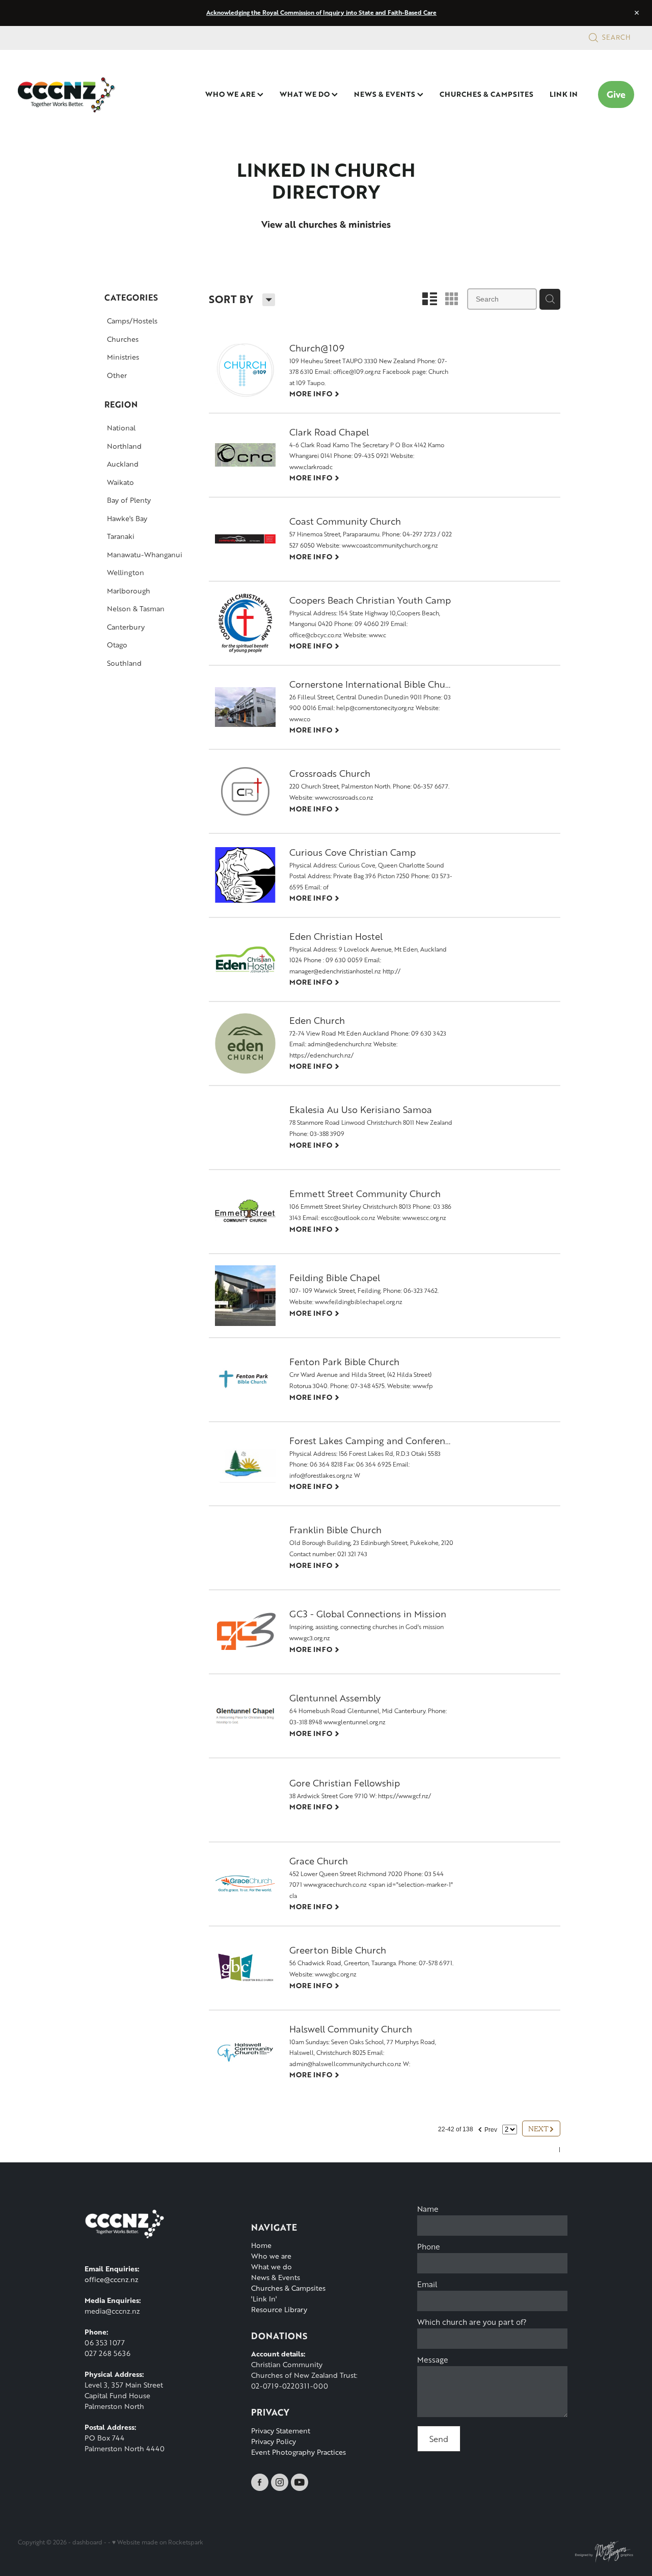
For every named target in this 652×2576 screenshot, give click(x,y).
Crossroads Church (330, 774)
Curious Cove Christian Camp (352, 853)
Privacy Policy (274, 2441)
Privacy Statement (281, 2431)
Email (427, 2284)
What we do (271, 2267)
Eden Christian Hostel (336, 937)
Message (433, 2360)
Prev (487, 2128)
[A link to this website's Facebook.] (260, 2482)
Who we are (271, 2256)
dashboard (87, 2542)
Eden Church (317, 1021)
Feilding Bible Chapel (335, 1278)
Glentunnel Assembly (335, 1699)
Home (261, 2245)
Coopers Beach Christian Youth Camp (370, 601)
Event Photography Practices (298, 2452)
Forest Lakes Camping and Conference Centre (372, 1441)
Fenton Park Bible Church (344, 1362)
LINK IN (564, 94)
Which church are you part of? (472, 2322)
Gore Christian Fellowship (345, 1784)
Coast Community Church (345, 522)
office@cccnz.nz (112, 2279)
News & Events (276, 2277)
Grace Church (319, 1862)
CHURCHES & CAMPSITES (486, 94)
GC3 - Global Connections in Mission (368, 1615)
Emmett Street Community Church (365, 1194)
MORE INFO (315, 393)
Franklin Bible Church (335, 1530)
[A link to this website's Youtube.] (300, 2482)
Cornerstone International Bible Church (372, 685)
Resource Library (279, 2309)
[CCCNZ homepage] (79, 95)
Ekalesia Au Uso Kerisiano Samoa (361, 1110)
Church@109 (317, 349)
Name (428, 2209)
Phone (429, 2247)
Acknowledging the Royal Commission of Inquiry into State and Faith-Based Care (321, 12)
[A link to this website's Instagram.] (280, 2482)
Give (616, 94)
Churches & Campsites (288, 2288)
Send (439, 2439)
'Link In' (264, 2299)
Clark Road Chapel (329, 433)
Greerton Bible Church (338, 1951)
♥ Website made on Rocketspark (158, 2542)
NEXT (541, 2128)
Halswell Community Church (351, 2030)
